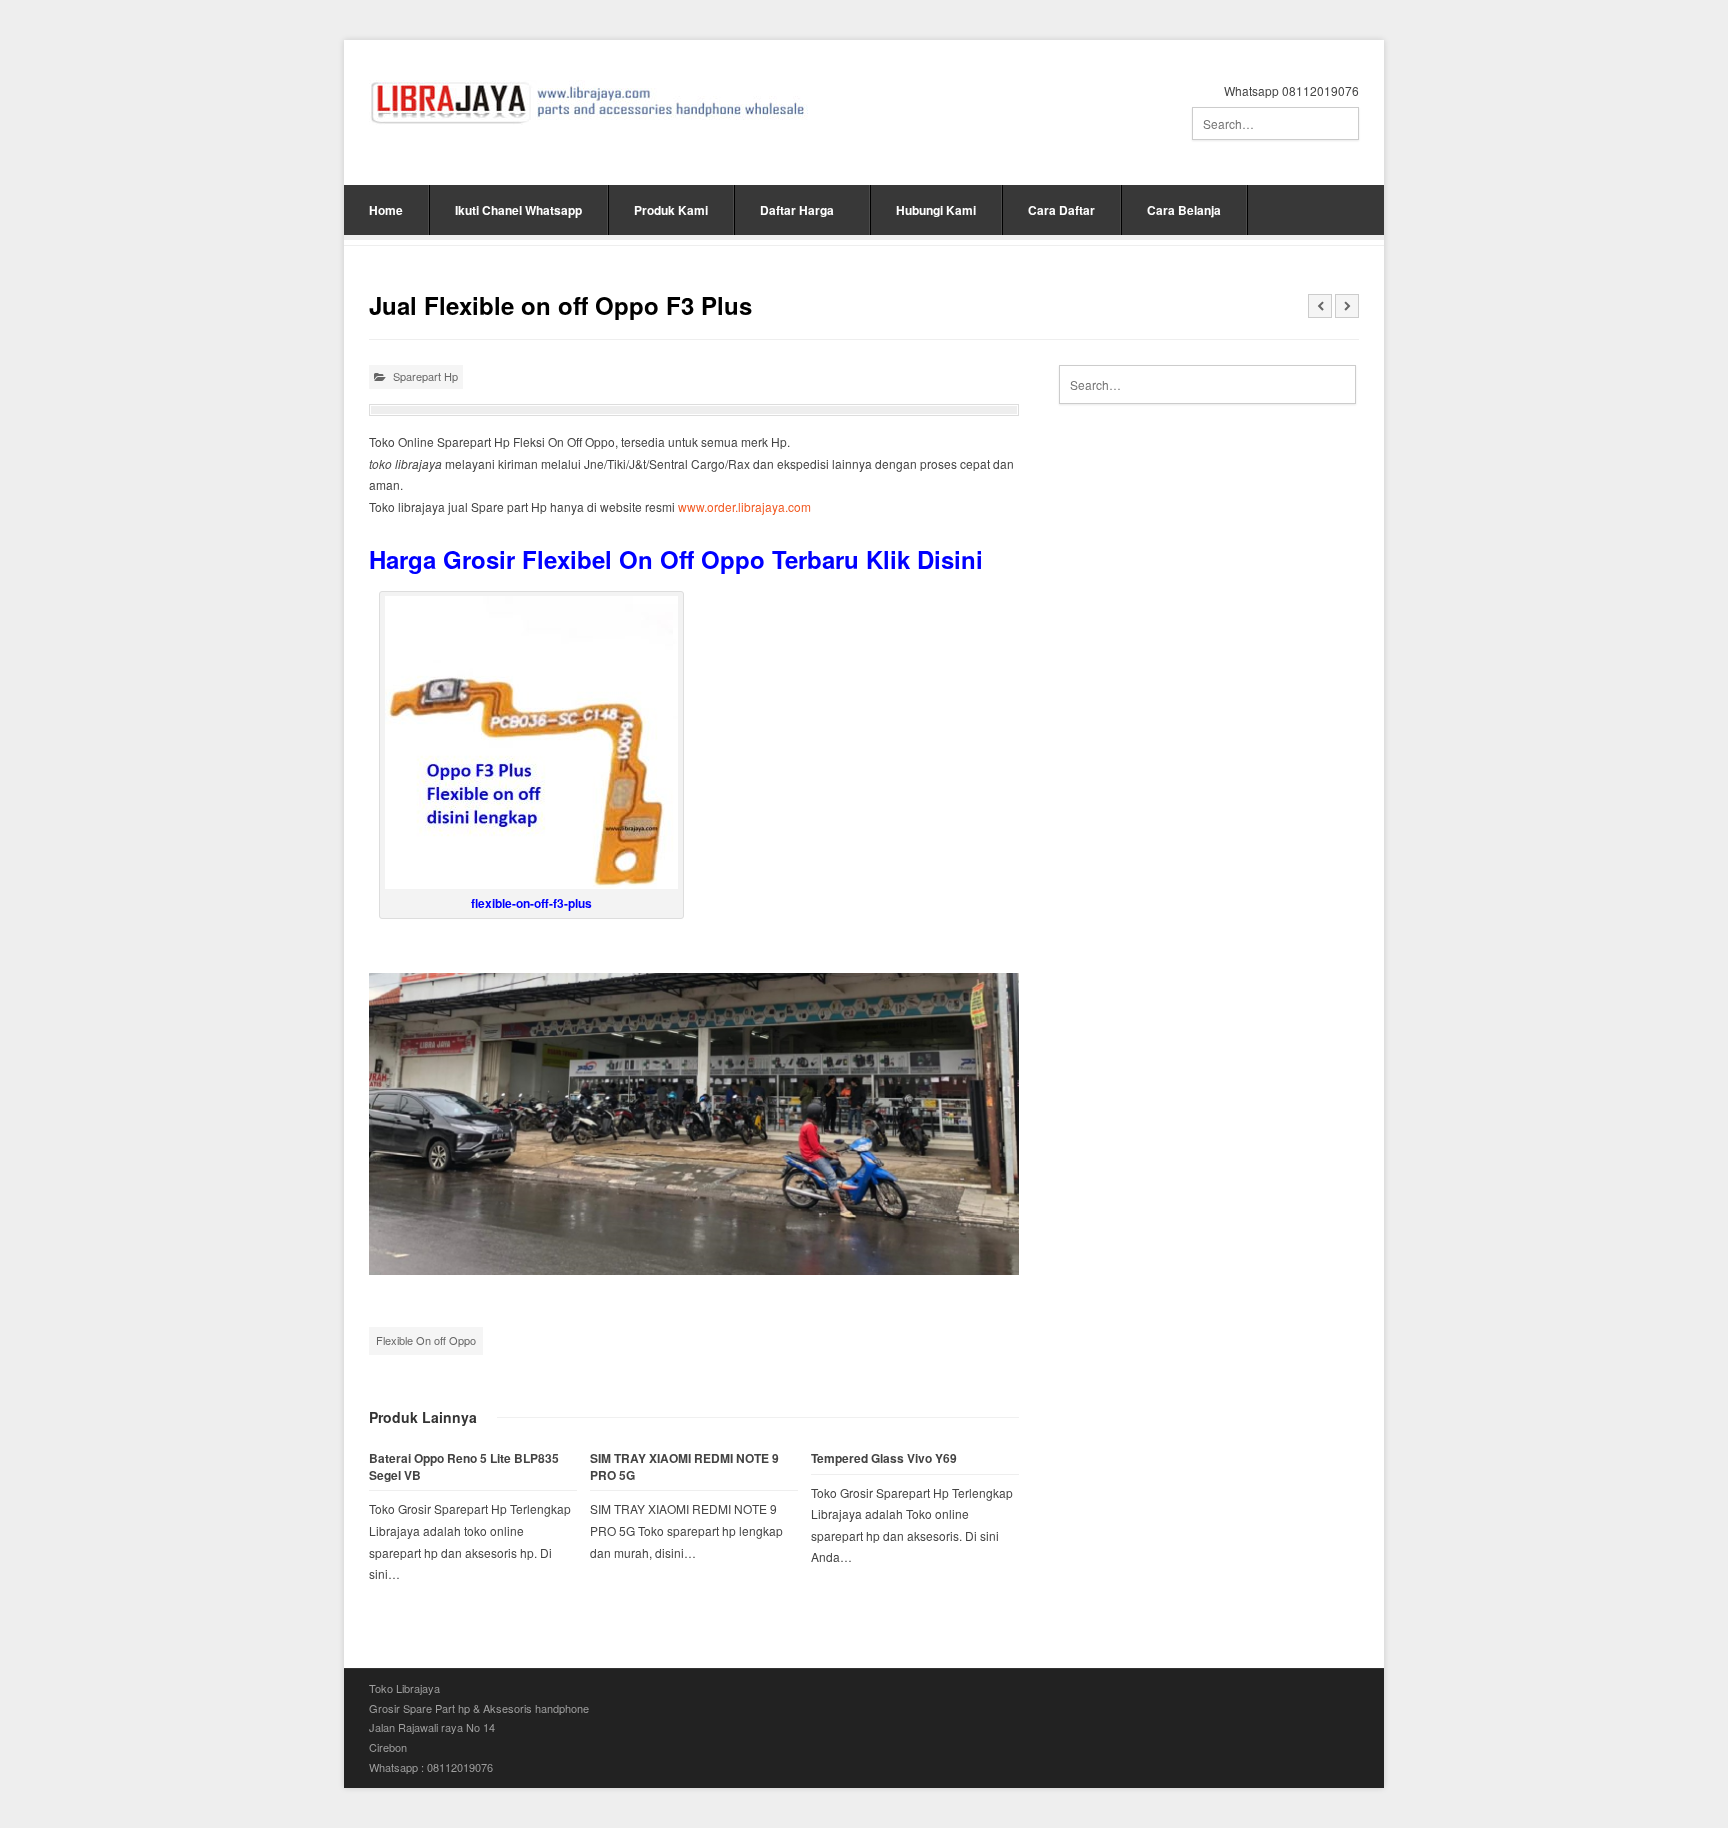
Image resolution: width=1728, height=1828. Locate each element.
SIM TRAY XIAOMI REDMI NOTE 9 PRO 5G (684, 1467)
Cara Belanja (1184, 210)
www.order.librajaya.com (744, 506)
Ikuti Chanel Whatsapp (518, 210)
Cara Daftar (1061, 210)
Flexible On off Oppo (426, 1340)
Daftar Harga (797, 210)
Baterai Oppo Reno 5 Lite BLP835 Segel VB (464, 1467)
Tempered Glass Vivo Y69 (884, 1458)
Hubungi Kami (936, 210)
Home (386, 210)
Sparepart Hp (425, 376)
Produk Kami (671, 210)
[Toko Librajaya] (588, 102)
